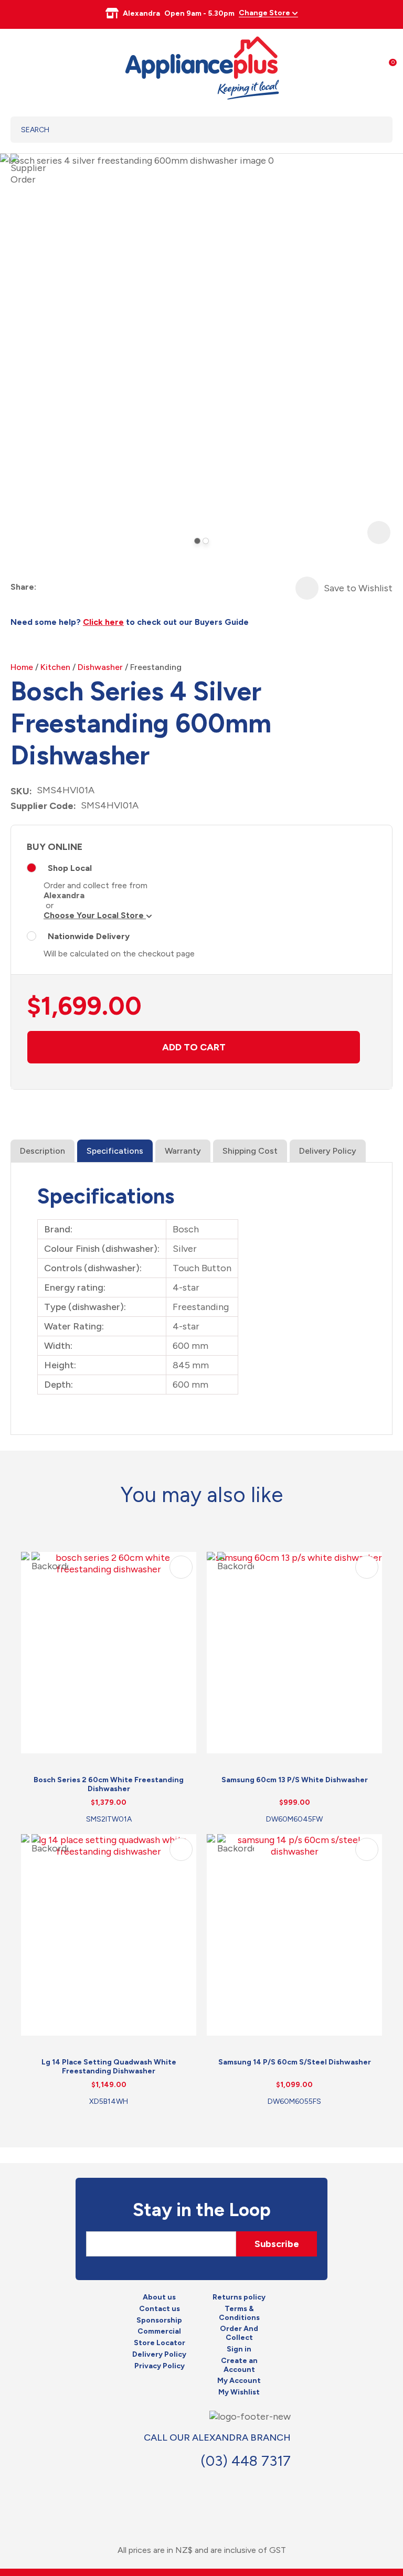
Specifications (115, 1151)
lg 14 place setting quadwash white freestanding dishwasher (109, 2067)
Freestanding (156, 667)
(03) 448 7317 (246, 2461)
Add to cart (194, 1047)
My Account (239, 2381)
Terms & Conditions (239, 2313)
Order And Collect (239, 2333)
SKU (20, 791)
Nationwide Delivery (89, 936)
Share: (23, 587)
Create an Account (239, 2365)
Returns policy (239, 2297)
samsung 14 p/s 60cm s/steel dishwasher (295, 2062)
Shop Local (70, 868)
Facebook (245, 2485)
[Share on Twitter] (64, 587)
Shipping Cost (250, 1151)
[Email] (83, 587)
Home (22, 667)
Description (43, 1151)
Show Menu (17, 66)
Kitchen (55, 667)
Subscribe (277, 2244)
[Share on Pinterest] (102, 587)
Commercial (159, 2332)
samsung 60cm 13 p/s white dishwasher (295, 1780)
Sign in (239, 2349)
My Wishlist (239, 2392)
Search (371, 130)
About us (159, 2297)
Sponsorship (159, 2320)
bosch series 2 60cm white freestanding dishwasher (109, 1784)
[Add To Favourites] (307, 588)
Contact (268, 2485)
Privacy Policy (160, 2366)
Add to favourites (181, 1567)
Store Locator (160, 2343)
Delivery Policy (328, 1151)
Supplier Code (42, 806)
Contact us (160, 2309)
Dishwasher (100, 667)
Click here (103, 622)
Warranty (183, 1151)
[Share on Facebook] (45, 587)
